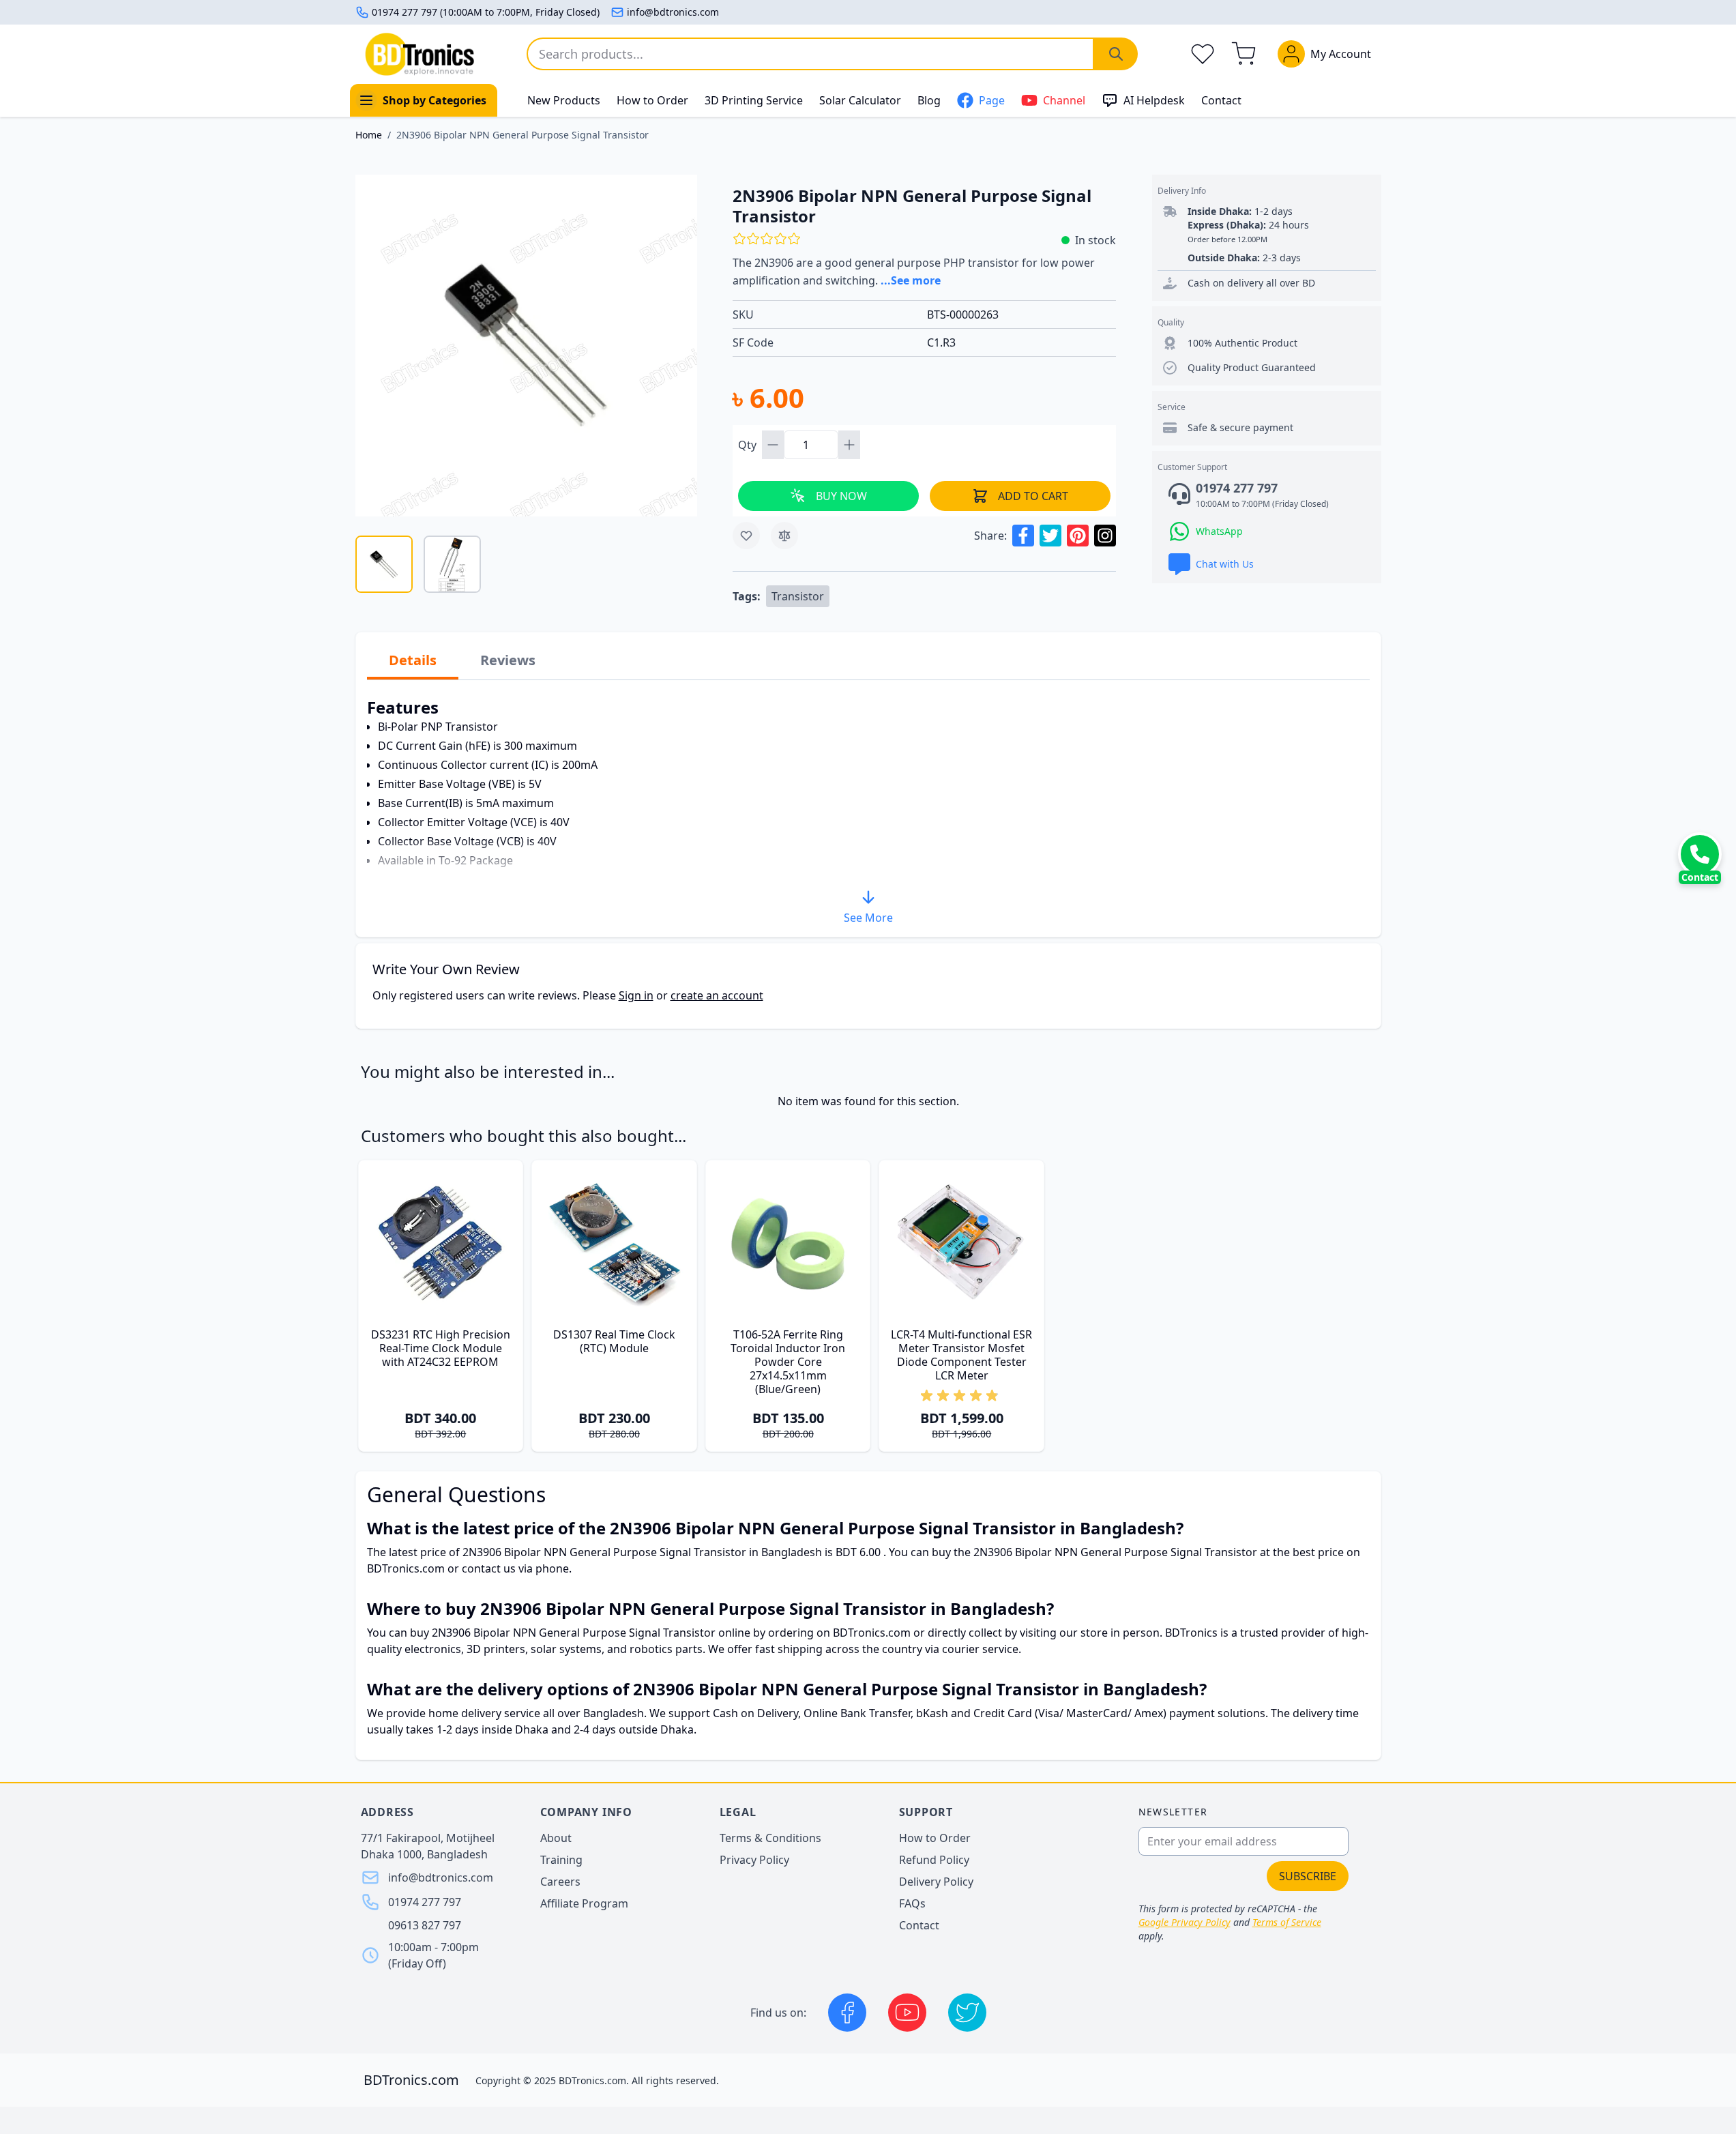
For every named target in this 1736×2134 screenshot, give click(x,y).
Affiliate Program (584, 1903)
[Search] (1116, 54)
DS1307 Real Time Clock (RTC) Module (614, 1341)
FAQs (912, 1903)
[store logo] (420, 54)
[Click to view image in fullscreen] (526, 346)
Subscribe (1308, 1876)
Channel (1064, 100)
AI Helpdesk (1154, 100)
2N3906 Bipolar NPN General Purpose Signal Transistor (523, 135)
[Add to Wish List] (746, 536)
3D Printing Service (754, 100)
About (556, 1838)
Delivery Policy (936, 1882)
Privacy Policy (754, 1860)
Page (992, 100)
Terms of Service (1287, 1922)
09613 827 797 (425, 1925)
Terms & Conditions (770, 1838)
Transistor (798, 596)
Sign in (636, 995)
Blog (929, 100)
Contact (1221, 100)
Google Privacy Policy (1185, 1922)
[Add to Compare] (784, 536)
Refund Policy (934, 1860)
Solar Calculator (860, 100)
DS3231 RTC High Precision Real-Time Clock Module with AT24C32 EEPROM (441, 1348)
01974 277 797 (425, 1902)
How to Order (652, 100)
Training (561, 1860)
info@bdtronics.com (673, 12)
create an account (717, 995)
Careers (560, 1882)
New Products (564, 100)
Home (369, 135)
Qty (749, 445)
